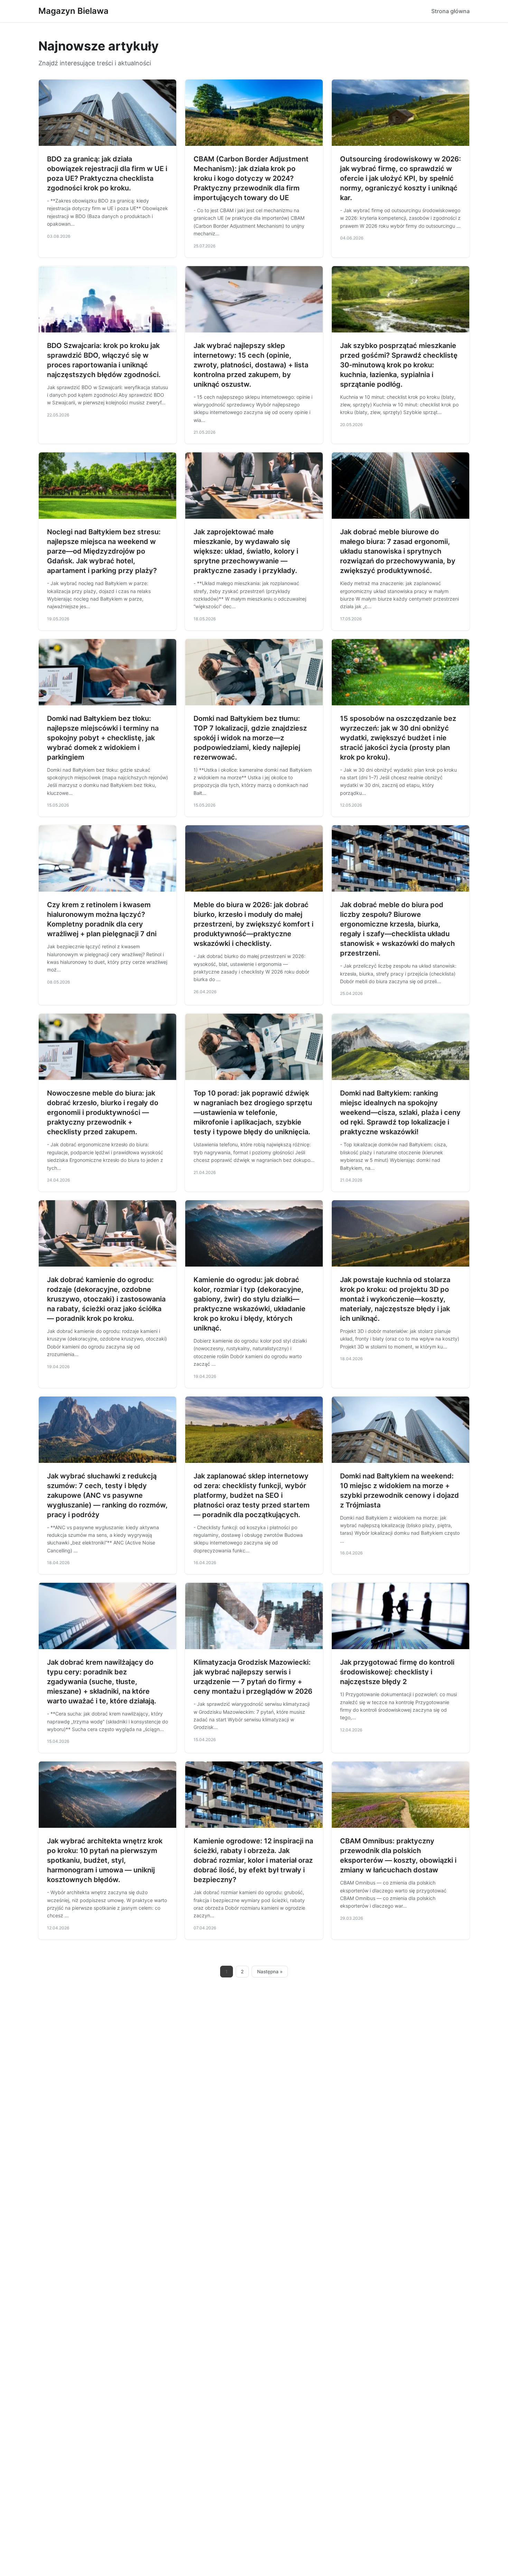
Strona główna (450, 11)
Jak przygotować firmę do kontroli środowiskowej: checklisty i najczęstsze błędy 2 (397, 1672)
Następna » (270, 1972)
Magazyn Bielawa (73, 11)
